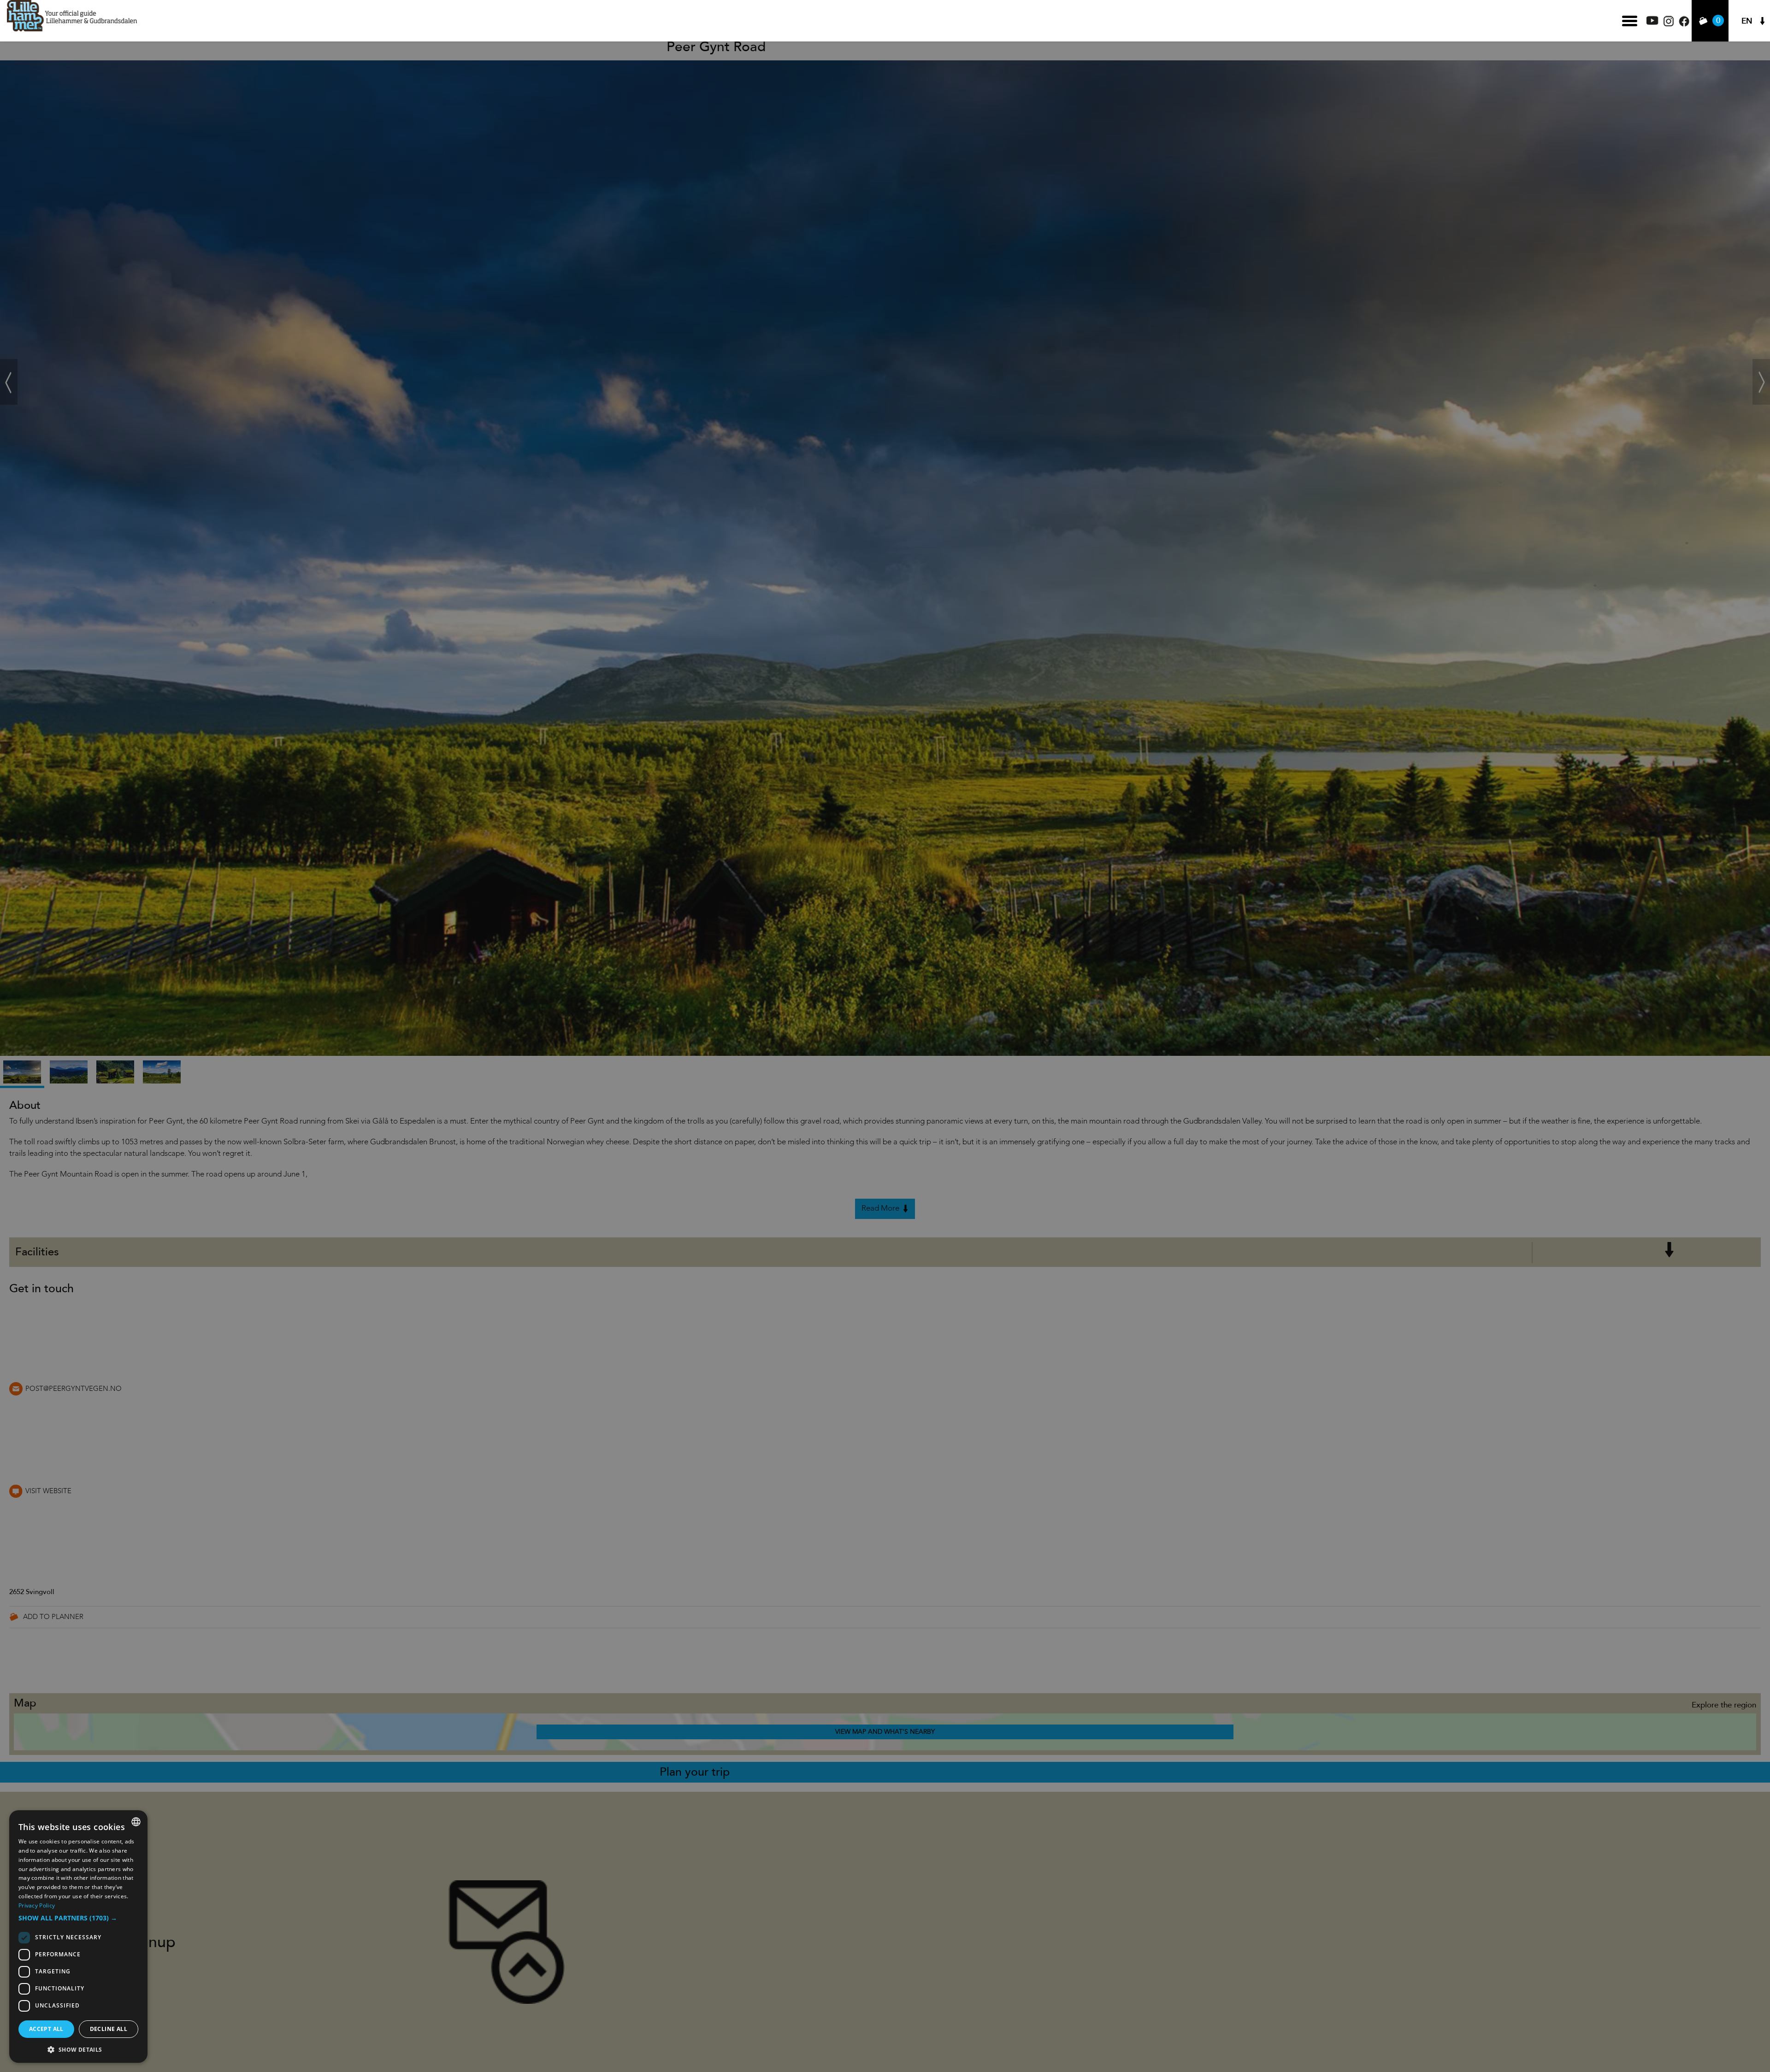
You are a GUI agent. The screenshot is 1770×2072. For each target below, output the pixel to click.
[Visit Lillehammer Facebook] (1684, 24)
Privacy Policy (37, 1905)
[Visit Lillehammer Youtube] (1652, 22)
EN (1747, 21)
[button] (78, 1918)
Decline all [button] (109, 2029)
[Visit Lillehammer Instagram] (1669, 24)
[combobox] (136, 1822)
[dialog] (78, 1937)
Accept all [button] (46, 2029)
